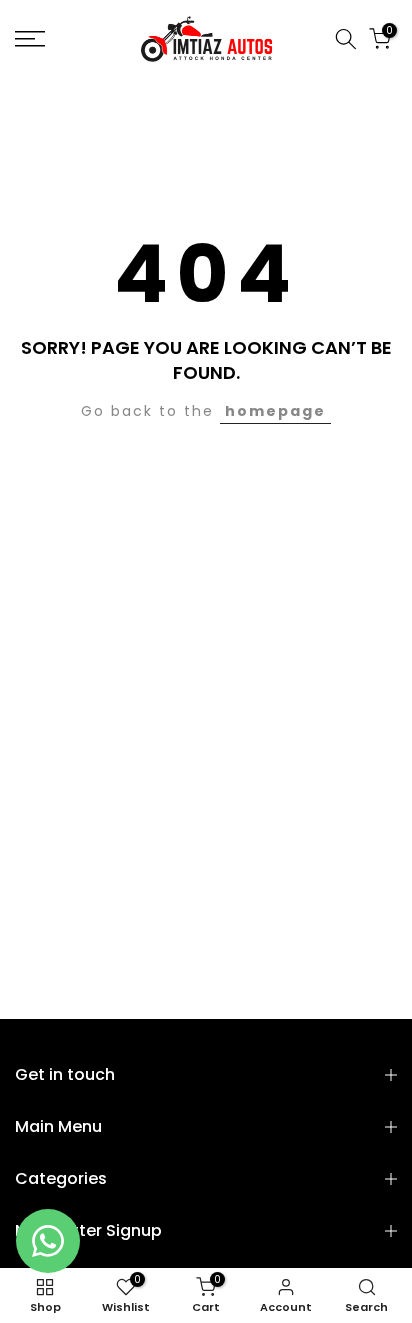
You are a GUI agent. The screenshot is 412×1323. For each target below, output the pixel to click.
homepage (275, 411)
